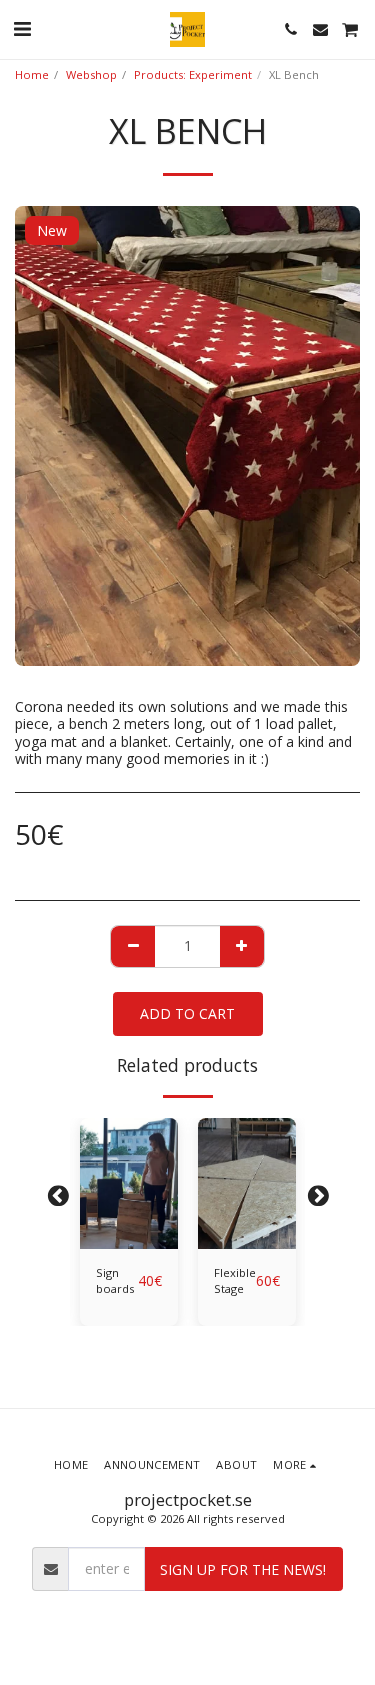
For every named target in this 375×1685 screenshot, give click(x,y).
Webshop (91, 74)
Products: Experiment (193, 74)
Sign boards (115, 1281)
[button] (22, 28)
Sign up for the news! (243, 1569)
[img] (129, 1183)
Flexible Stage (235, 1281)
